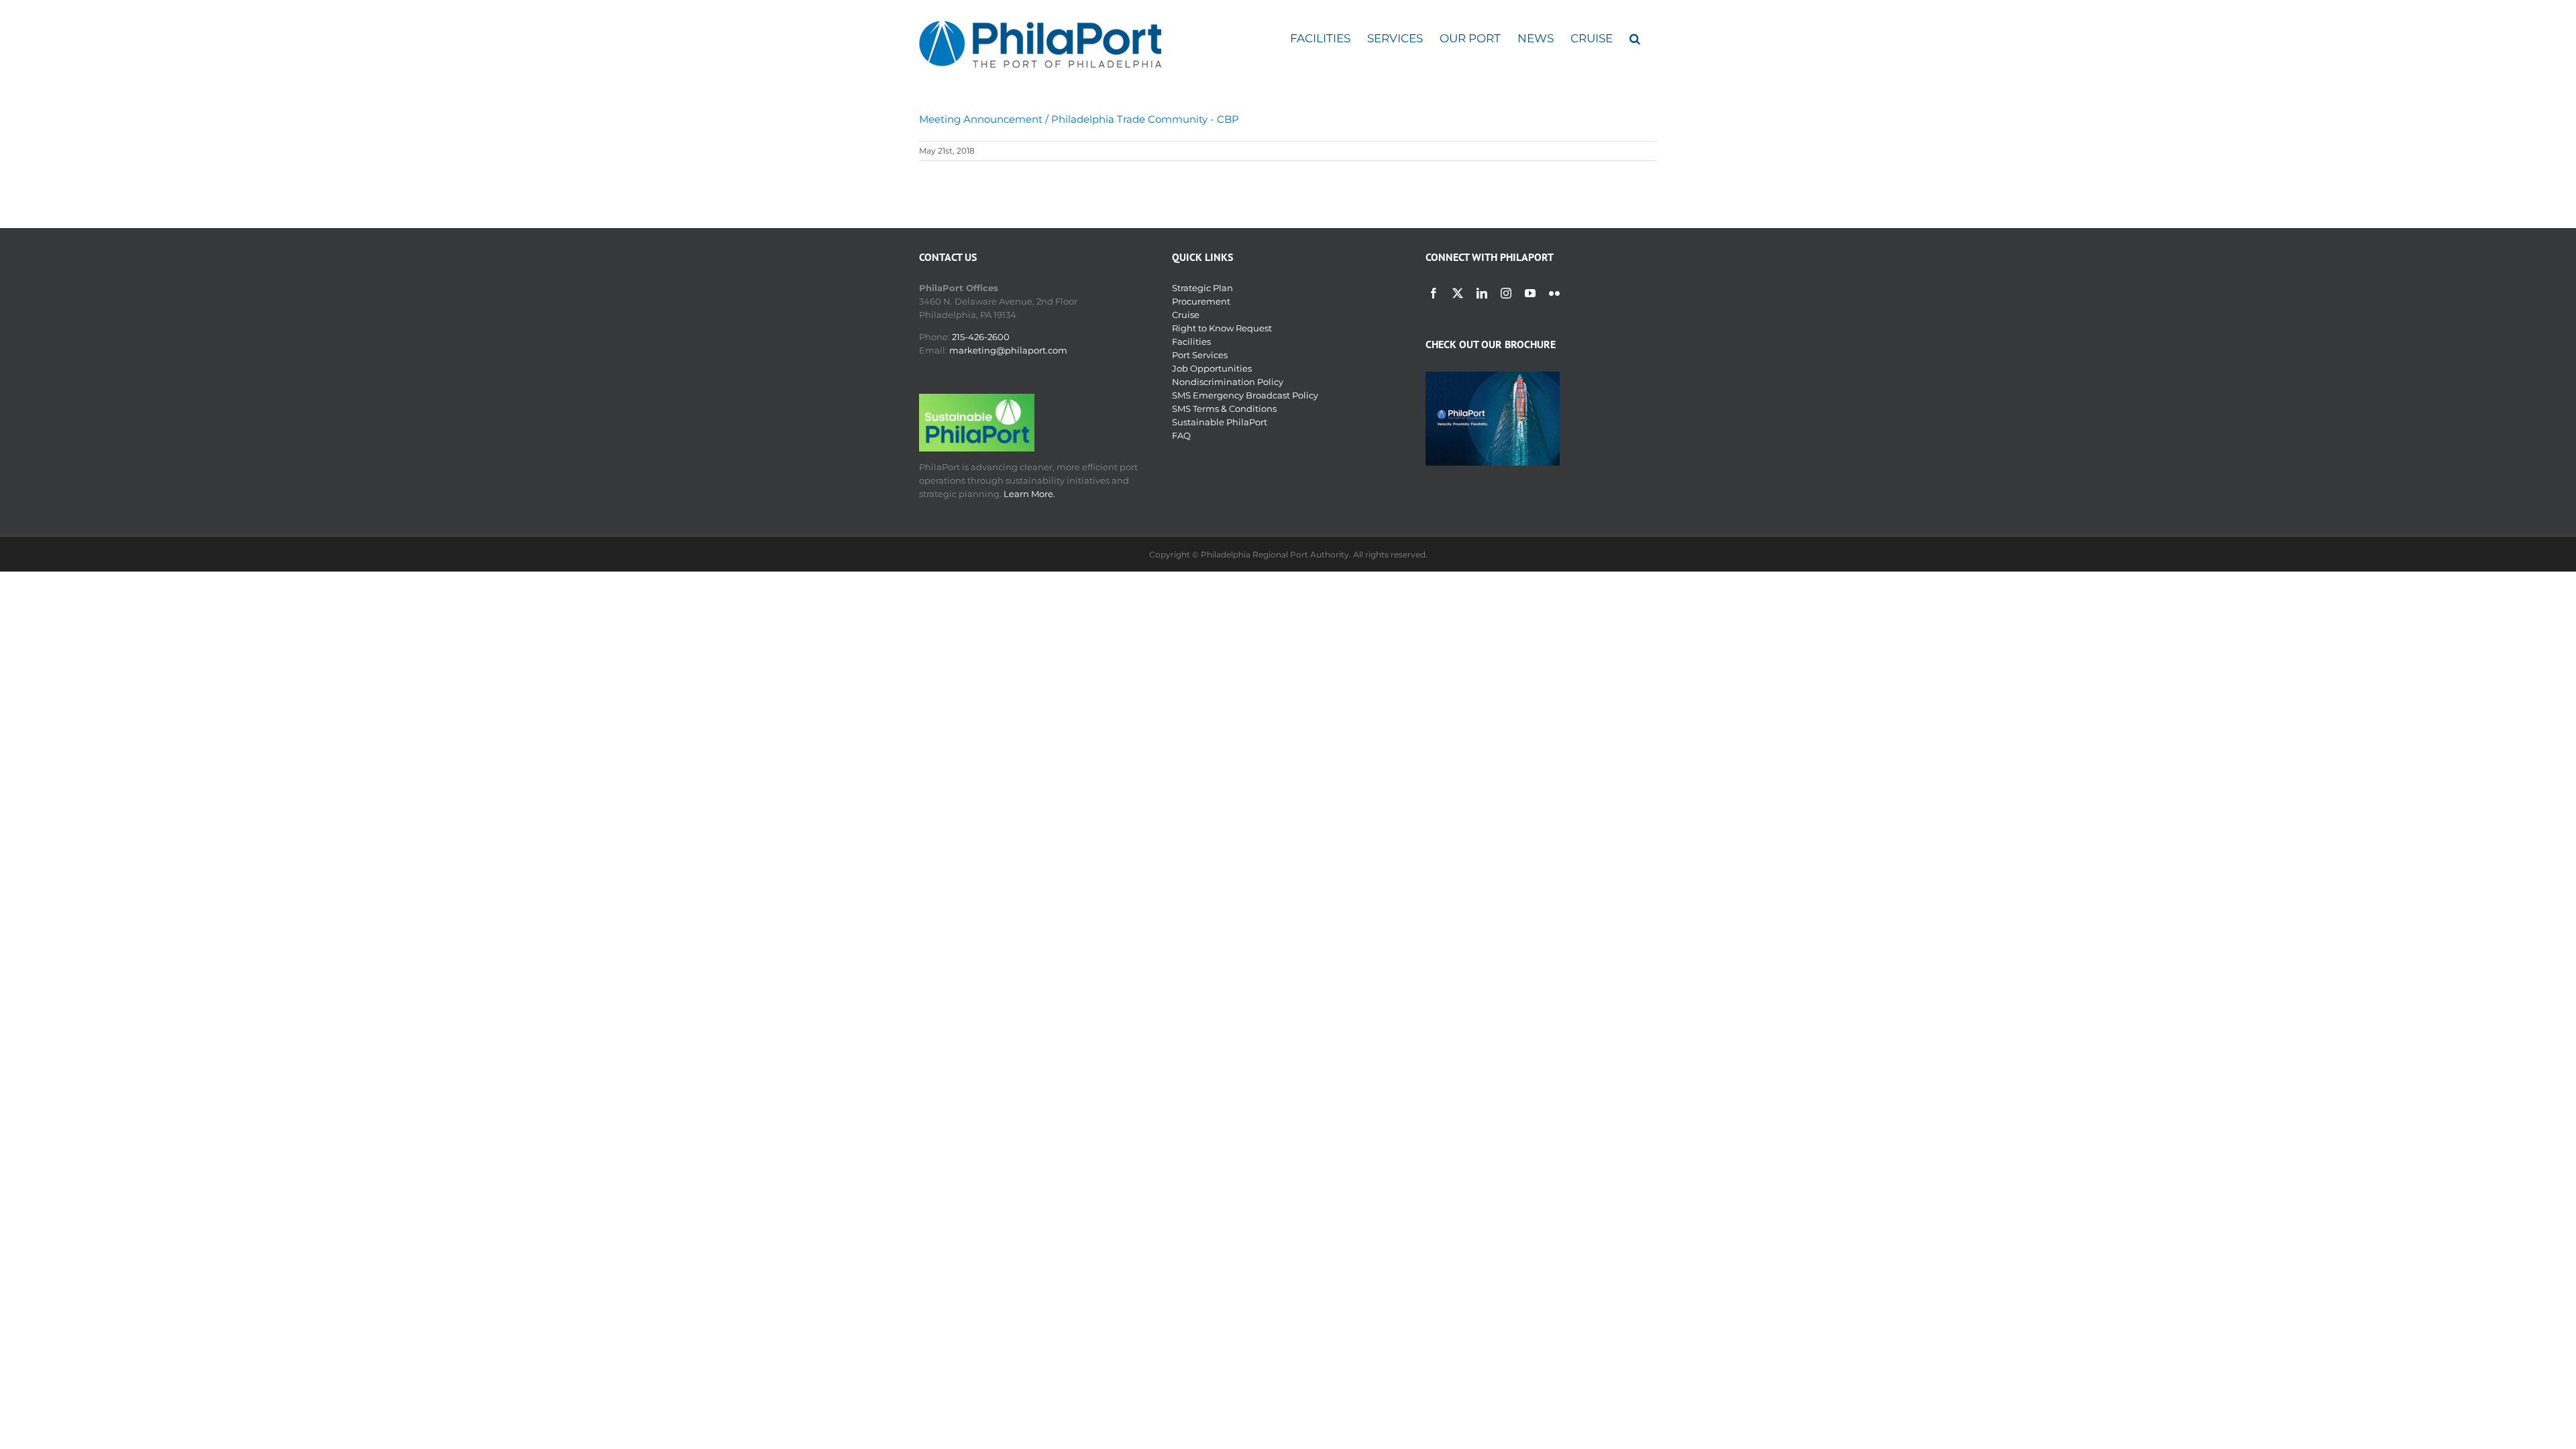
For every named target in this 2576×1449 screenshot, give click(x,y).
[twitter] (1458, 293)
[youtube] (1530, 293)
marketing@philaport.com (1008, 350)
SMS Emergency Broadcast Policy (1245, 395)
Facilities (1191, 341)
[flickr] (1554, 293)
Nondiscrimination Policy (1228, 382)
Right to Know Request (1222, 328)
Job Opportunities (1212, 368)
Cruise (1186, 315)
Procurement (1201, 301)
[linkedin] (1482, 293)
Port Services (1200, 355)
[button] (1635, 39)
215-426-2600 (981, 337)
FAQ (1181, 435)
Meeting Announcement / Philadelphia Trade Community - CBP (1079, 119)
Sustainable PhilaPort (1220, 422)
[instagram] (1506, 293)
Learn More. (1029, 494)
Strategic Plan (1202, 288)
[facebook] (1434, 293)
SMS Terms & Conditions (1224, 409)
